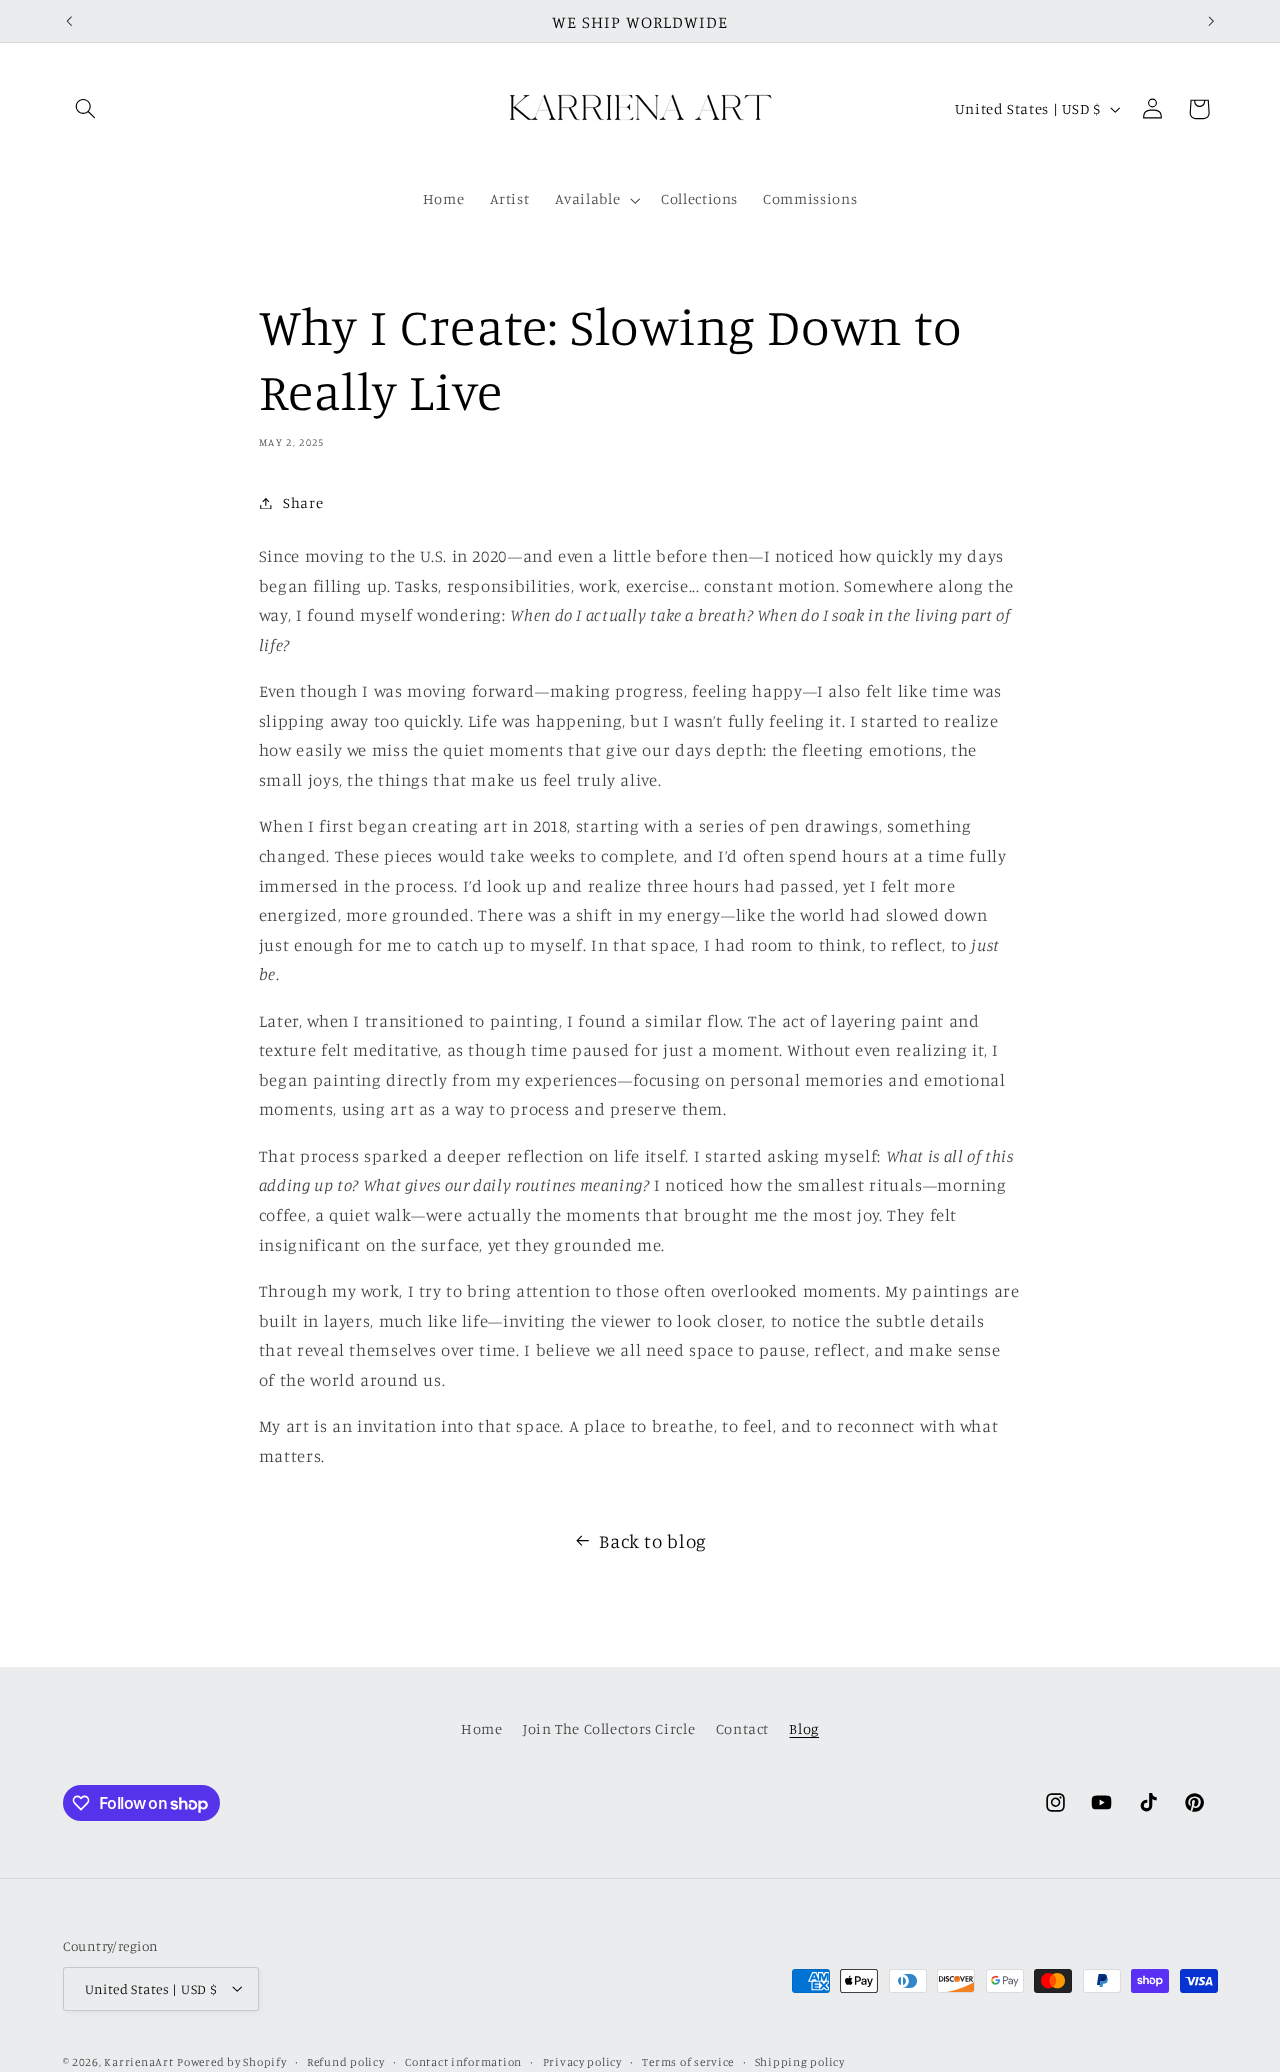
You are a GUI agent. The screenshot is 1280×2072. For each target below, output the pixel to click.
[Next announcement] (1211, 21)
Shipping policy (800, 2061)
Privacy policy (582, 2061)
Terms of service (688, 2061)
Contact (742, 1728)
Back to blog (653, 1540)
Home (482, 1728)
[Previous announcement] (69, 21)
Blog (804, 1728)
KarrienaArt (138, 2061)
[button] (86, 109)
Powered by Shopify (231, 2061)
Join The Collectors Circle (609, 1728)
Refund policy (346, 2061)
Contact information (463, 2061)
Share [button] (303, 502)
